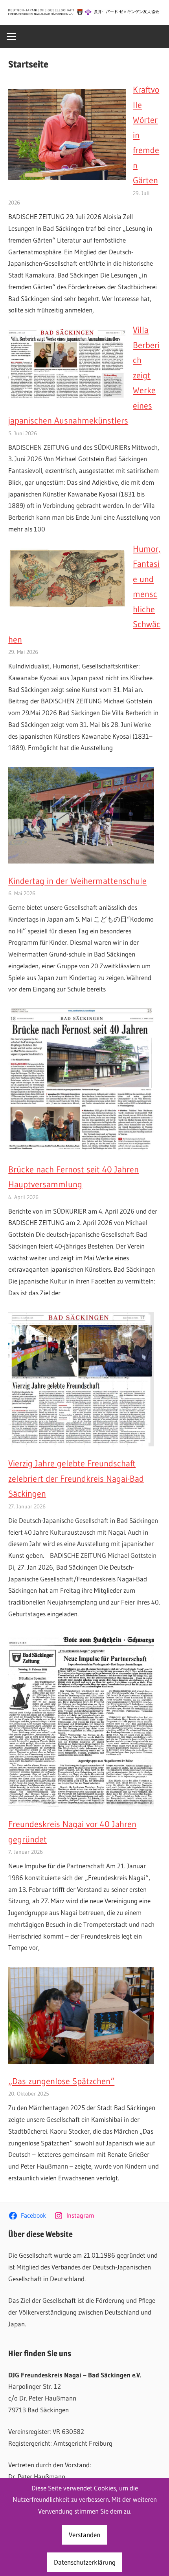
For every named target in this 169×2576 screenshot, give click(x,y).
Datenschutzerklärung (85, 2562)
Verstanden (84, 2535)
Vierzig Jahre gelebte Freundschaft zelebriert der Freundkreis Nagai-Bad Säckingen (76, 1479)
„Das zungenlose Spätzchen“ (61, 2081)
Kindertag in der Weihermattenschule (77, 881)
